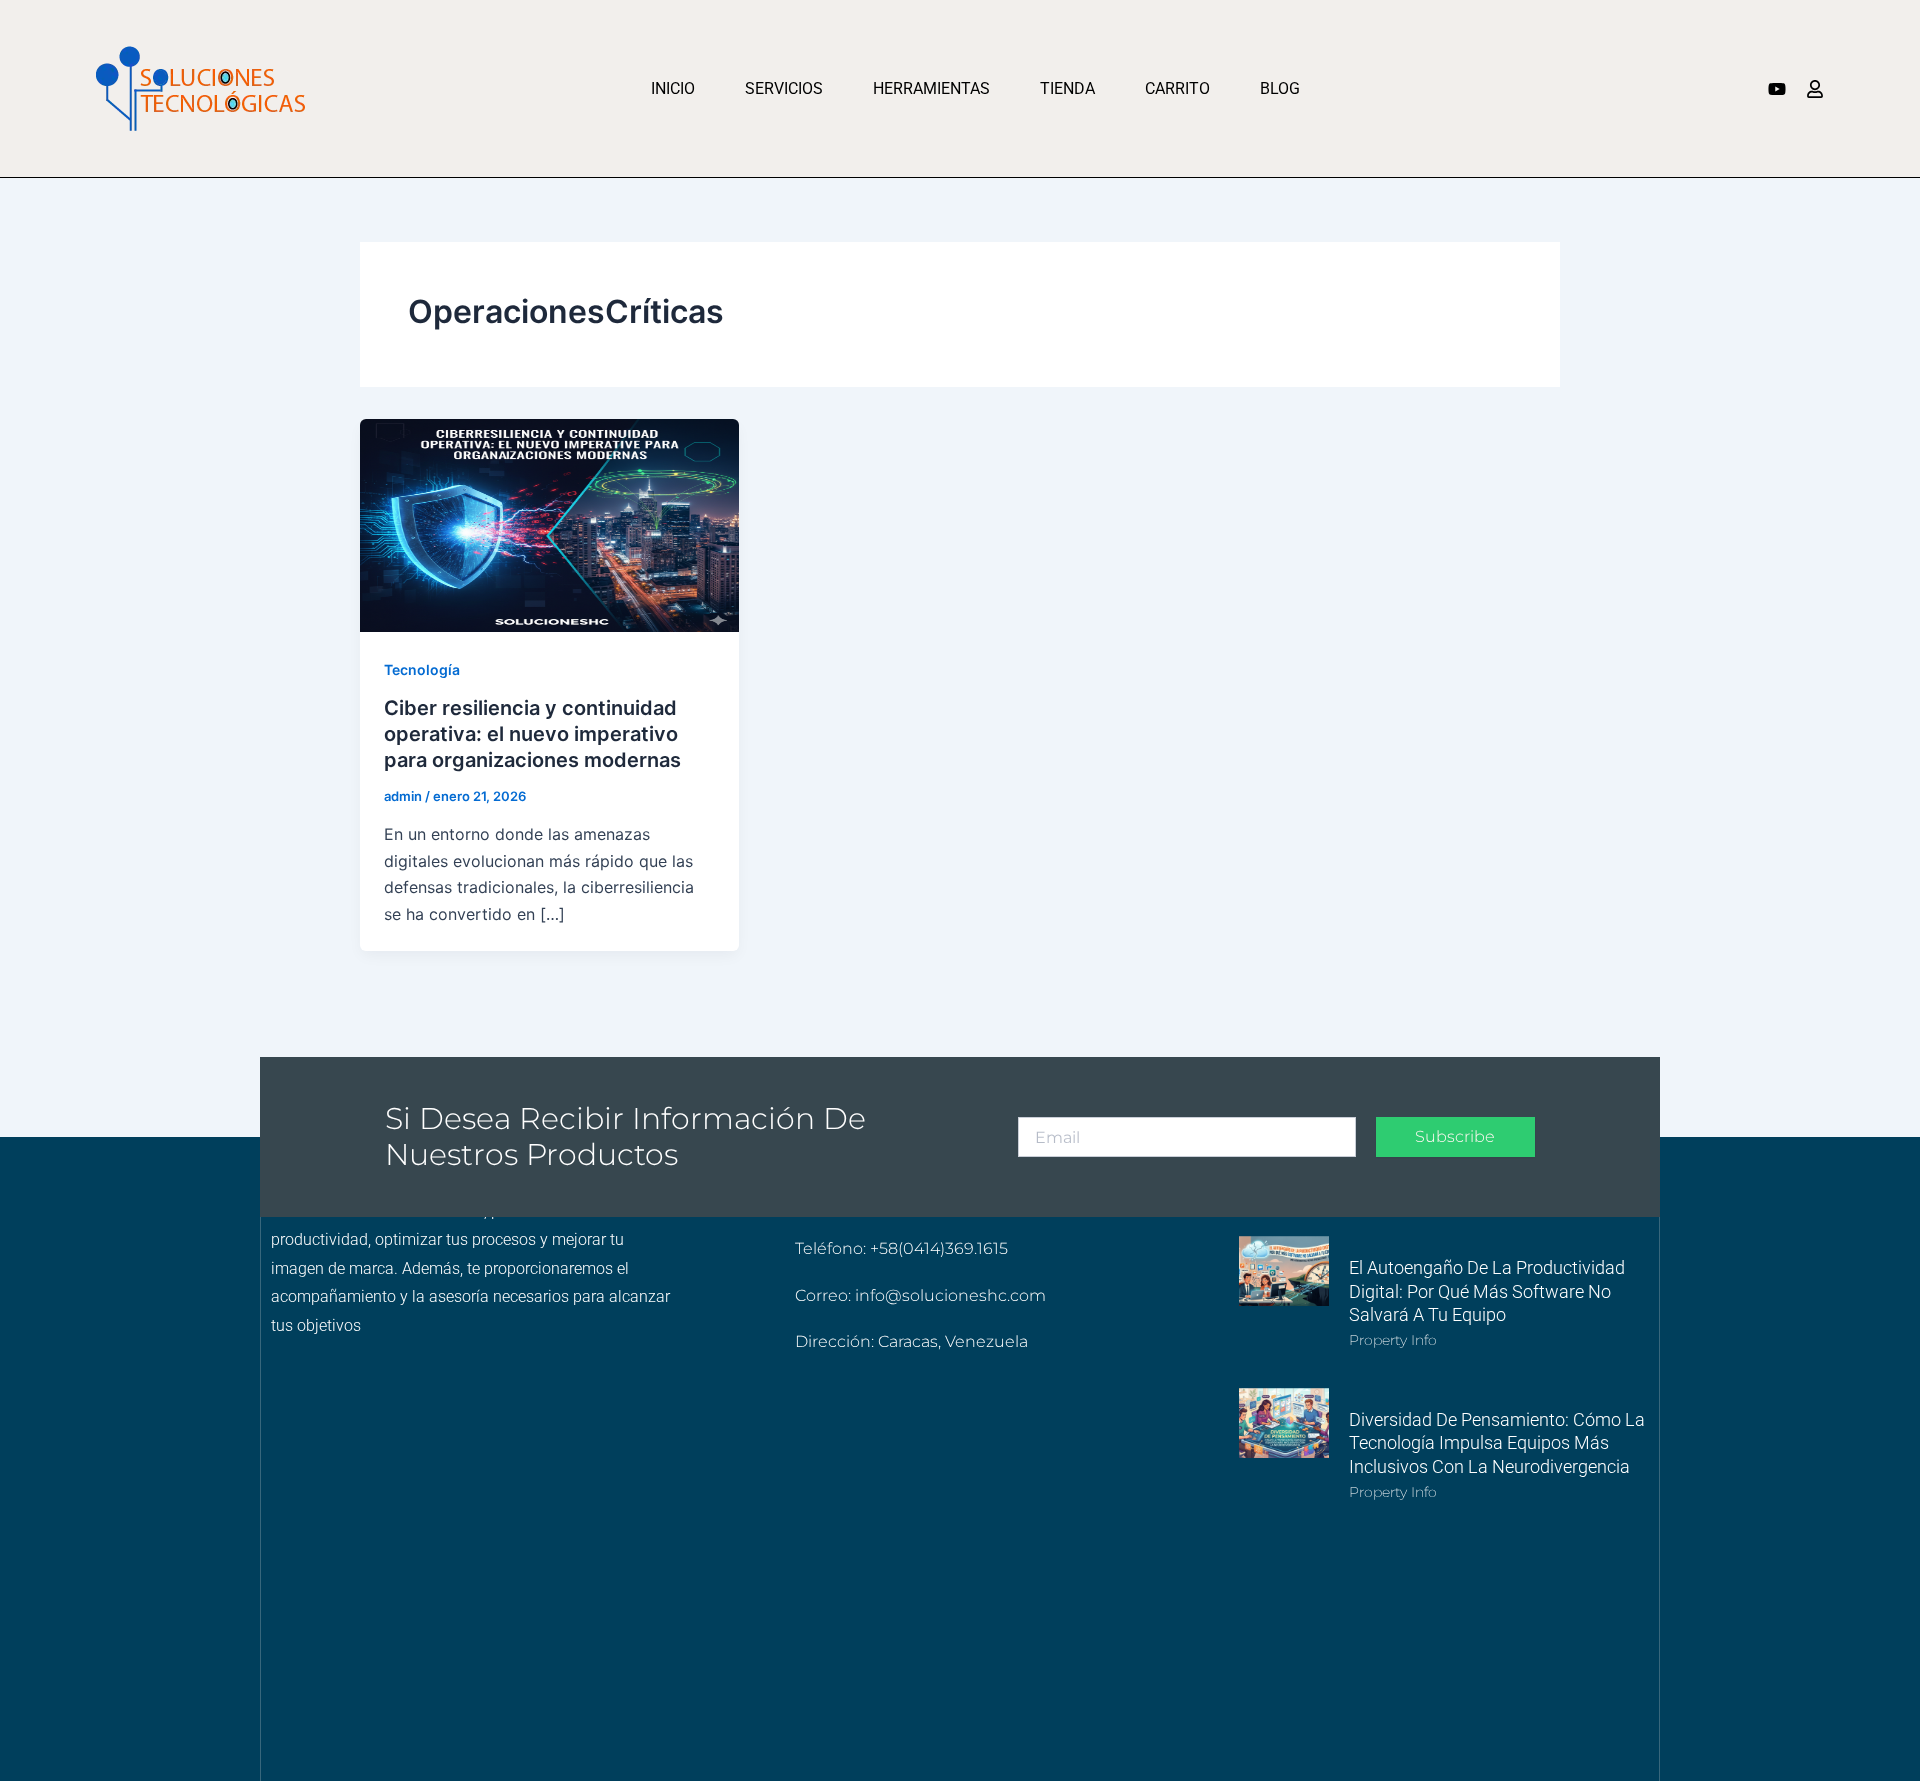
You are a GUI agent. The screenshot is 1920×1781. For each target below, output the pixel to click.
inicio (673, 88)
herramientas (931, 88)
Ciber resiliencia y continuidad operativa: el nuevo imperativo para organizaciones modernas (532, 734)
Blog (1280, 88)
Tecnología (422, 669)
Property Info (1393, 1340)
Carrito (1177, 88)
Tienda (1067, 88)
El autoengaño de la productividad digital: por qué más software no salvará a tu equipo (1487, 1291)
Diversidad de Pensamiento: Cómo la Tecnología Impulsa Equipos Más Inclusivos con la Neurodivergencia (1497, 1443)
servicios (784, 88)
